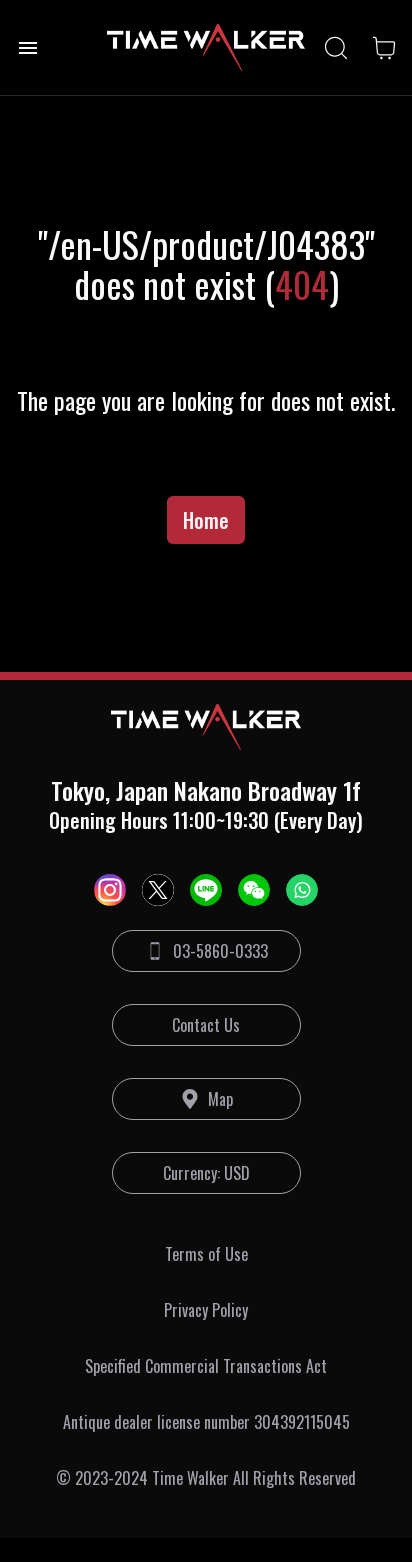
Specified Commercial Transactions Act (206, 1366)
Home (206, 520)
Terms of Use (206, 1254)
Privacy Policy (206, 1310)
